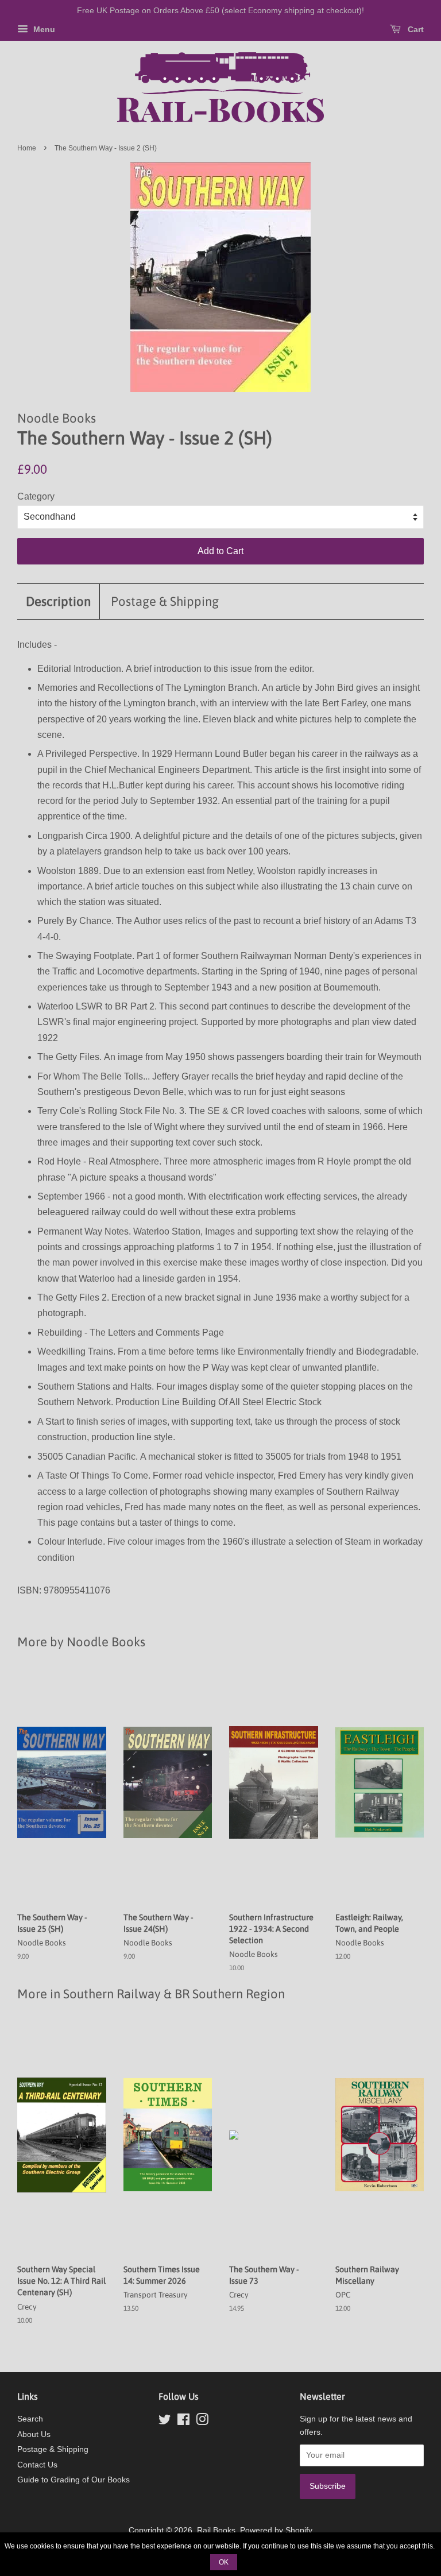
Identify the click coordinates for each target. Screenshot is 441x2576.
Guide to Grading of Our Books (73, 2480)
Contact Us (37, 2465)
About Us (34, 2434)
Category (36, 496)
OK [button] (224, 2562)
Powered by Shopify (276, 2530)
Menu (43, 29)
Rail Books (216, 2530)
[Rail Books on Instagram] (202, 2422)
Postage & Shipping (165, 601)
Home (27, 148)
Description (58, 601)
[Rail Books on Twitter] (165, 2422)
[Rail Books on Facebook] (183, 2422)
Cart (415, 29)
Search (30, 2419)
